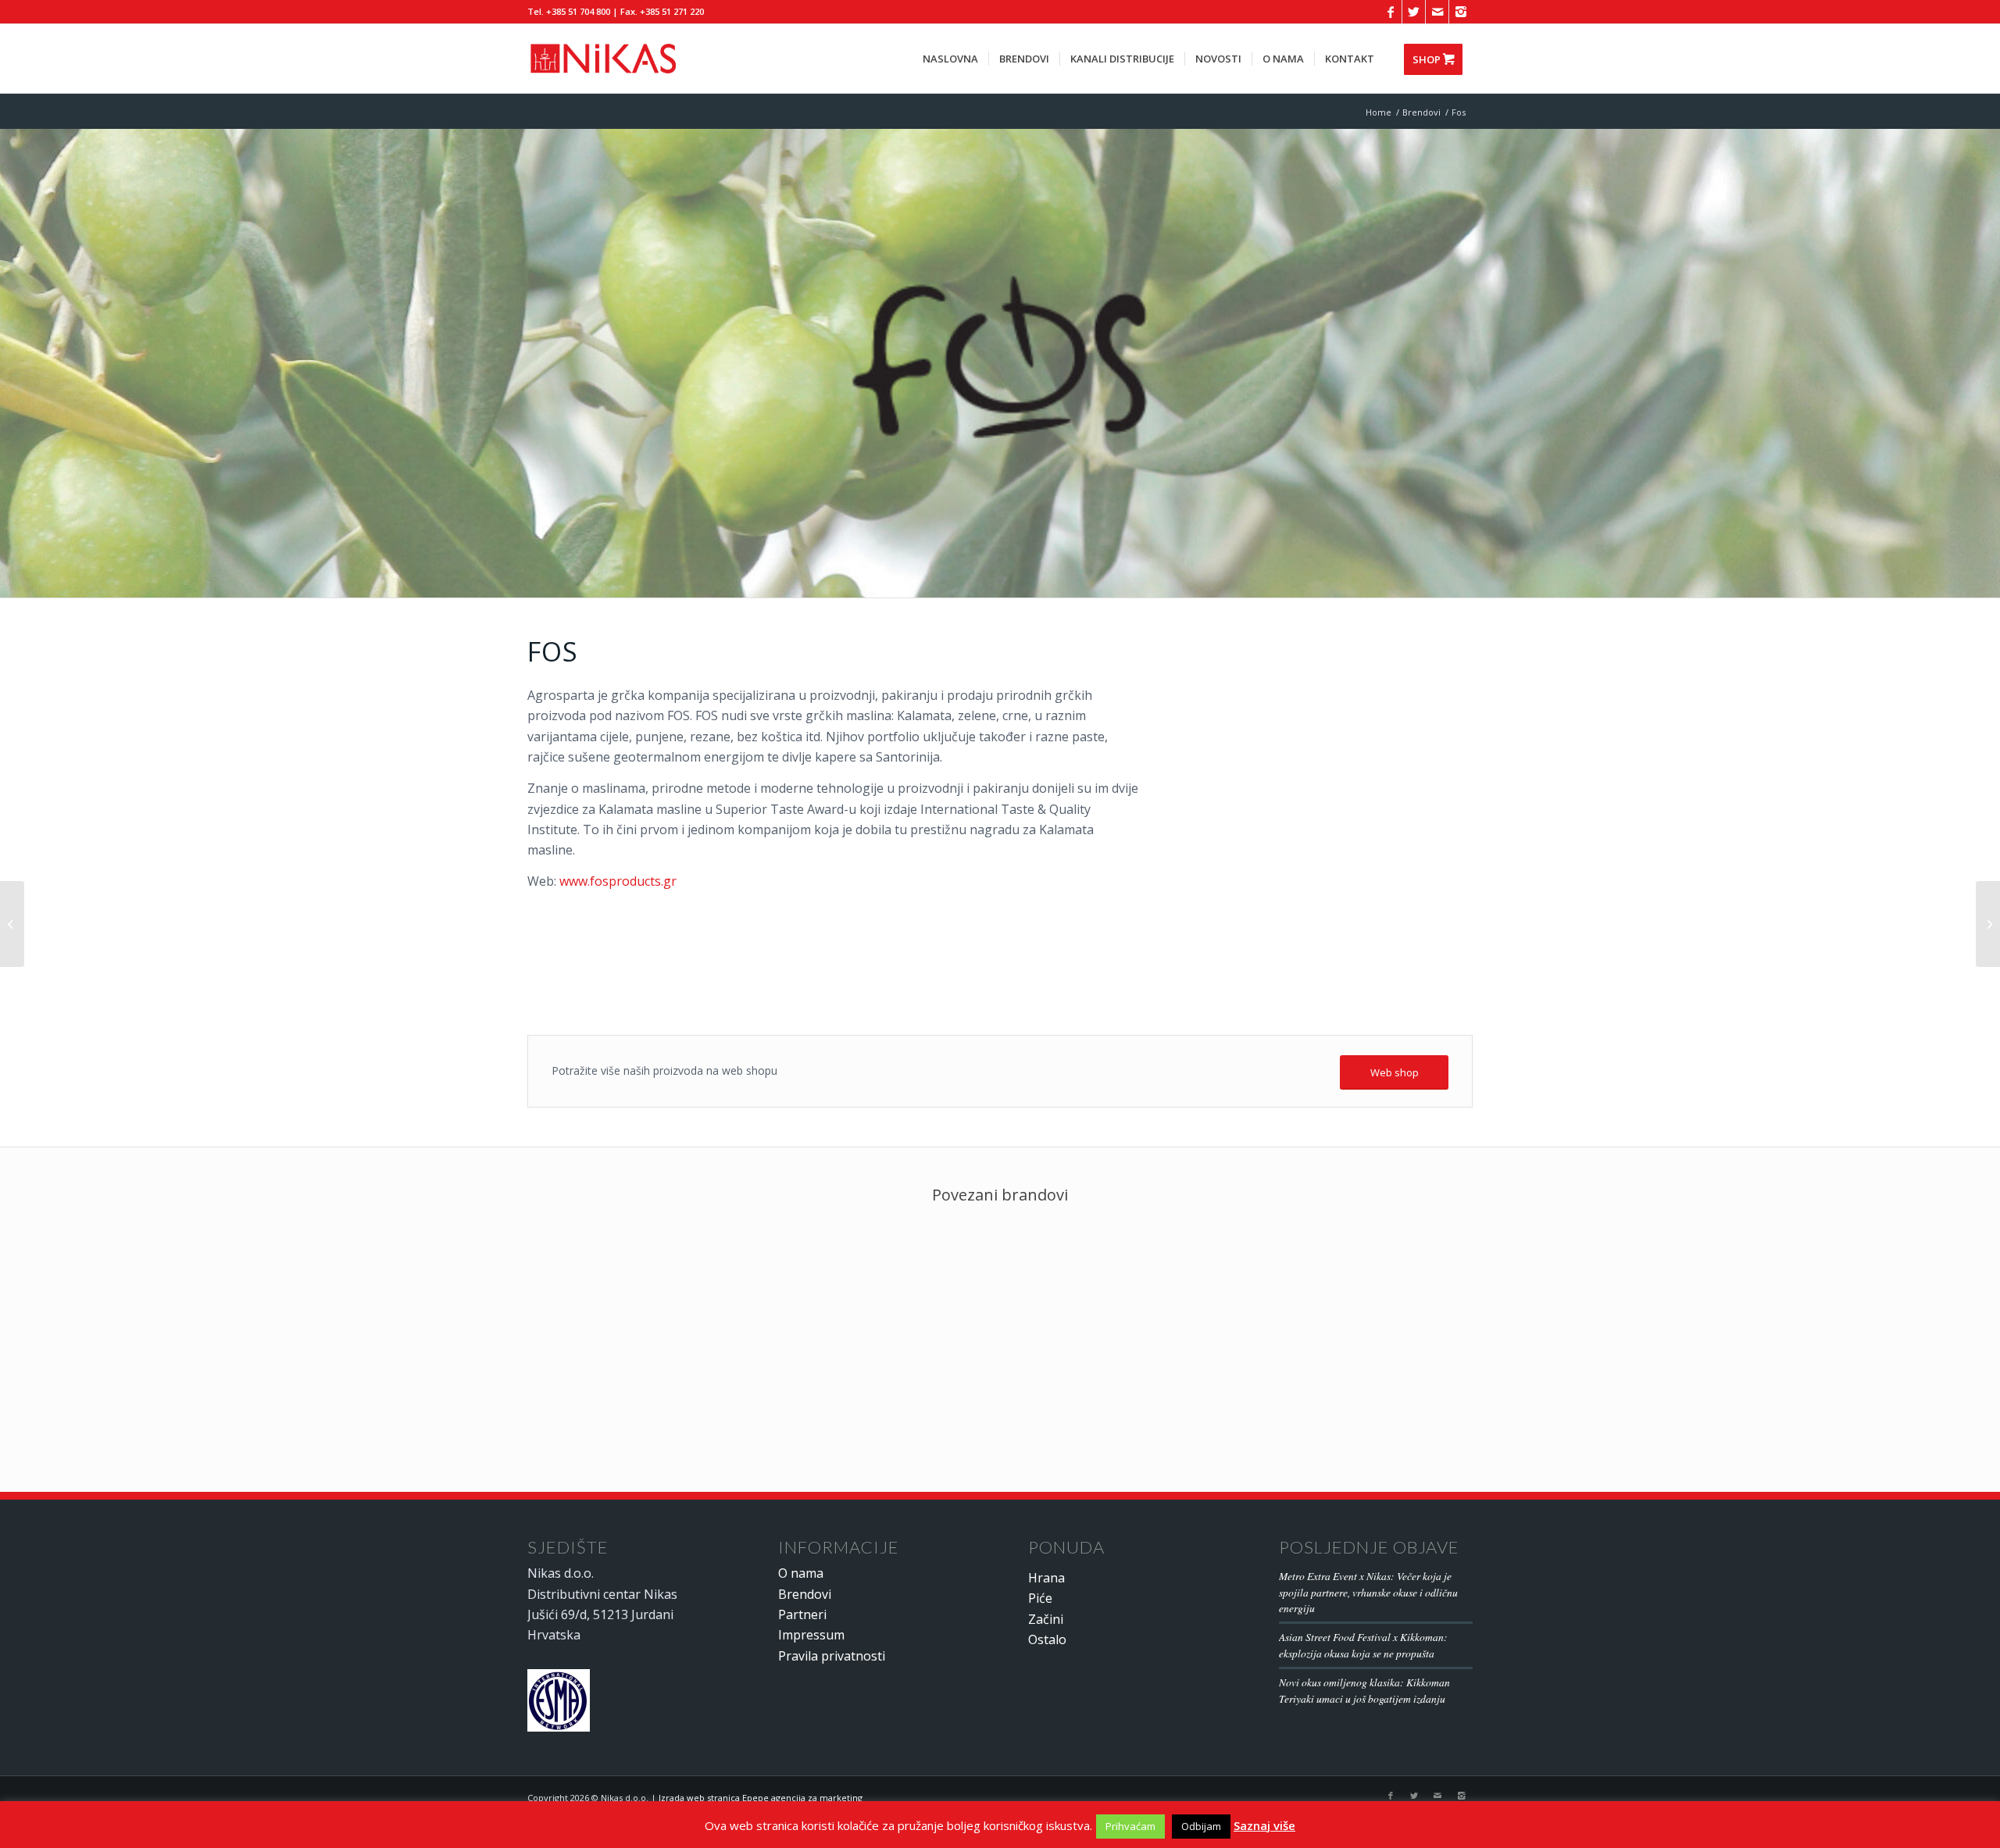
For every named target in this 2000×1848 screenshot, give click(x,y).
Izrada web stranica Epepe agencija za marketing (761, 1798)
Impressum (811, 1635)
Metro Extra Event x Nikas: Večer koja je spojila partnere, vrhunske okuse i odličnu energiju (1368, 1592)
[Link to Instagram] (1461, 12)
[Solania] (1988, 924)
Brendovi (805, 1594)
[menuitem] (950, 59)
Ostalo (1047, 1639)
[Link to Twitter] (1414, 12)
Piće (1040, 1598)
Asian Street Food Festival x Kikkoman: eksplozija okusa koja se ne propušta (1363, 1645)
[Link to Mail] (1437, 12)
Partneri (802, 1614)
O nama (801, 1573)
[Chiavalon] (12, 924)
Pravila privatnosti (832, 1656)
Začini (1046, 1619)
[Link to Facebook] (1390, 12)
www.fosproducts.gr (618, 881)
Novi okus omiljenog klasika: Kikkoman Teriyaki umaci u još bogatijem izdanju (1364, 1690)
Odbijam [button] (1201, 1826)
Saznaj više (1264, 1825)
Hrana (1046, 1578)
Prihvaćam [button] (1130, 1826)
